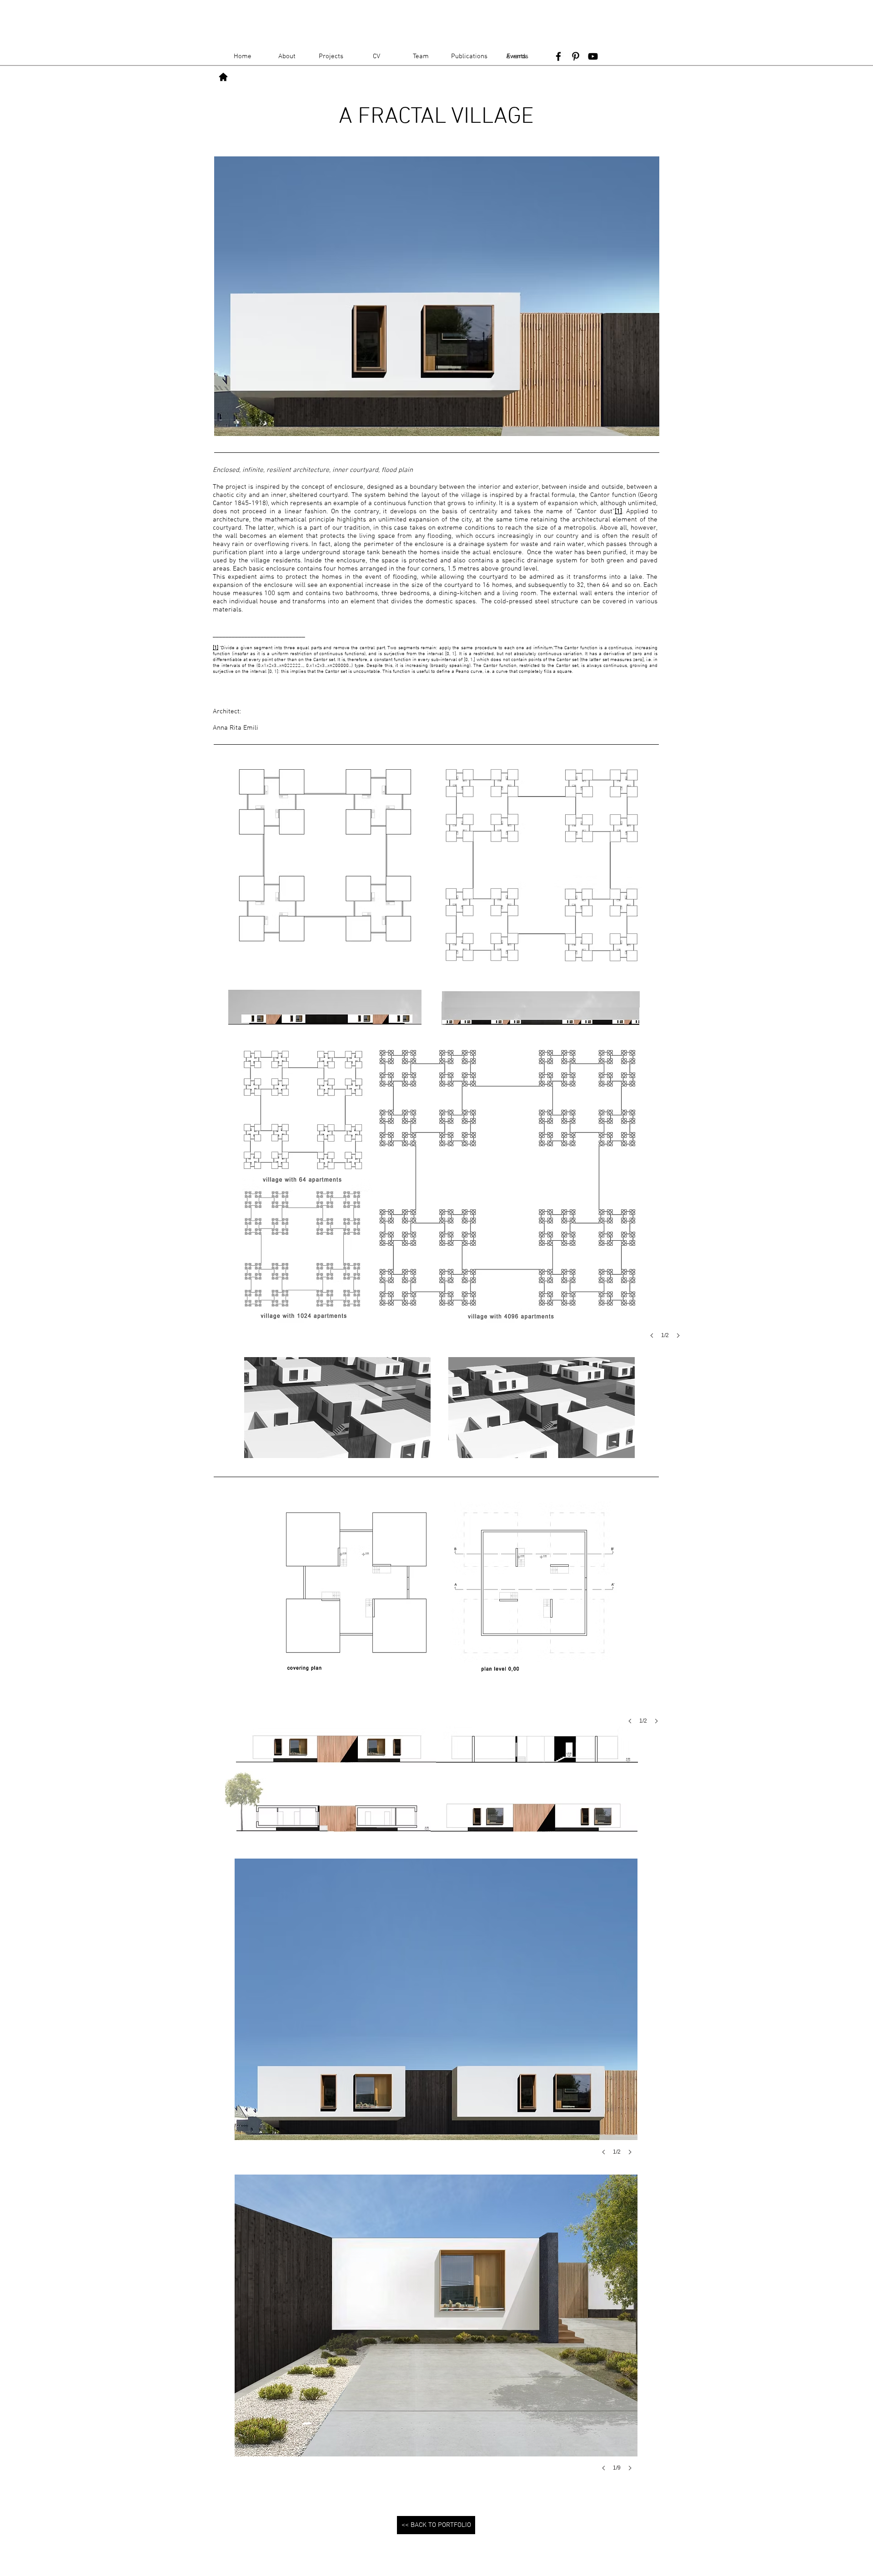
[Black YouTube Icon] (593, 56)
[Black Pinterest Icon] (576, 56)
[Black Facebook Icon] (558, 56)
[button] (437, 1194)
